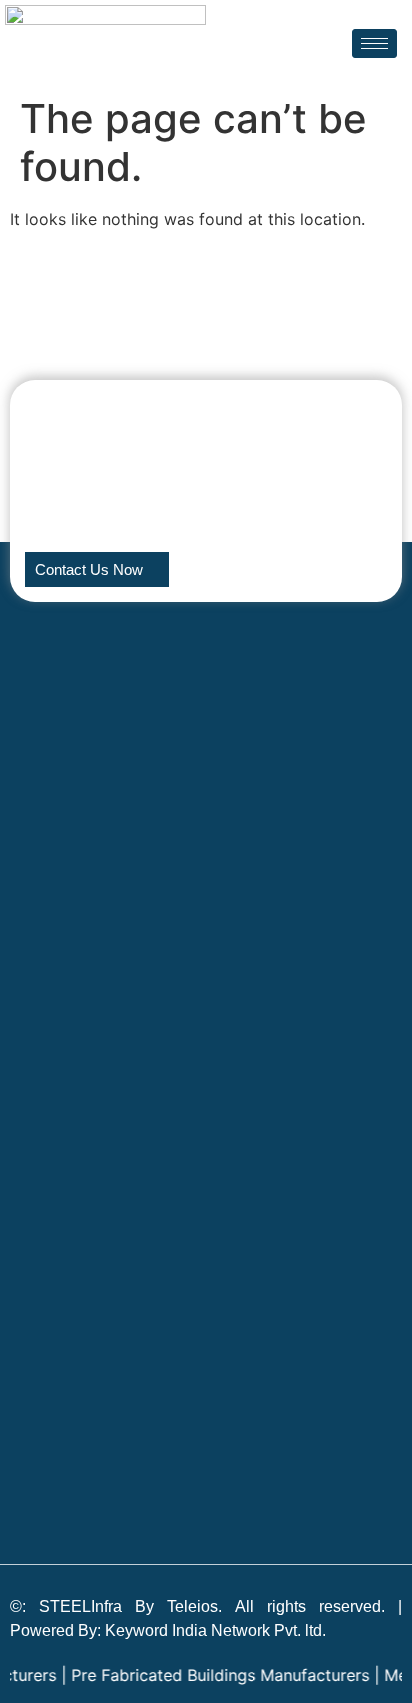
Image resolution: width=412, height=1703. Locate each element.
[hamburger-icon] (374, 43)
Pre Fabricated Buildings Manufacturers (207, 1675)
